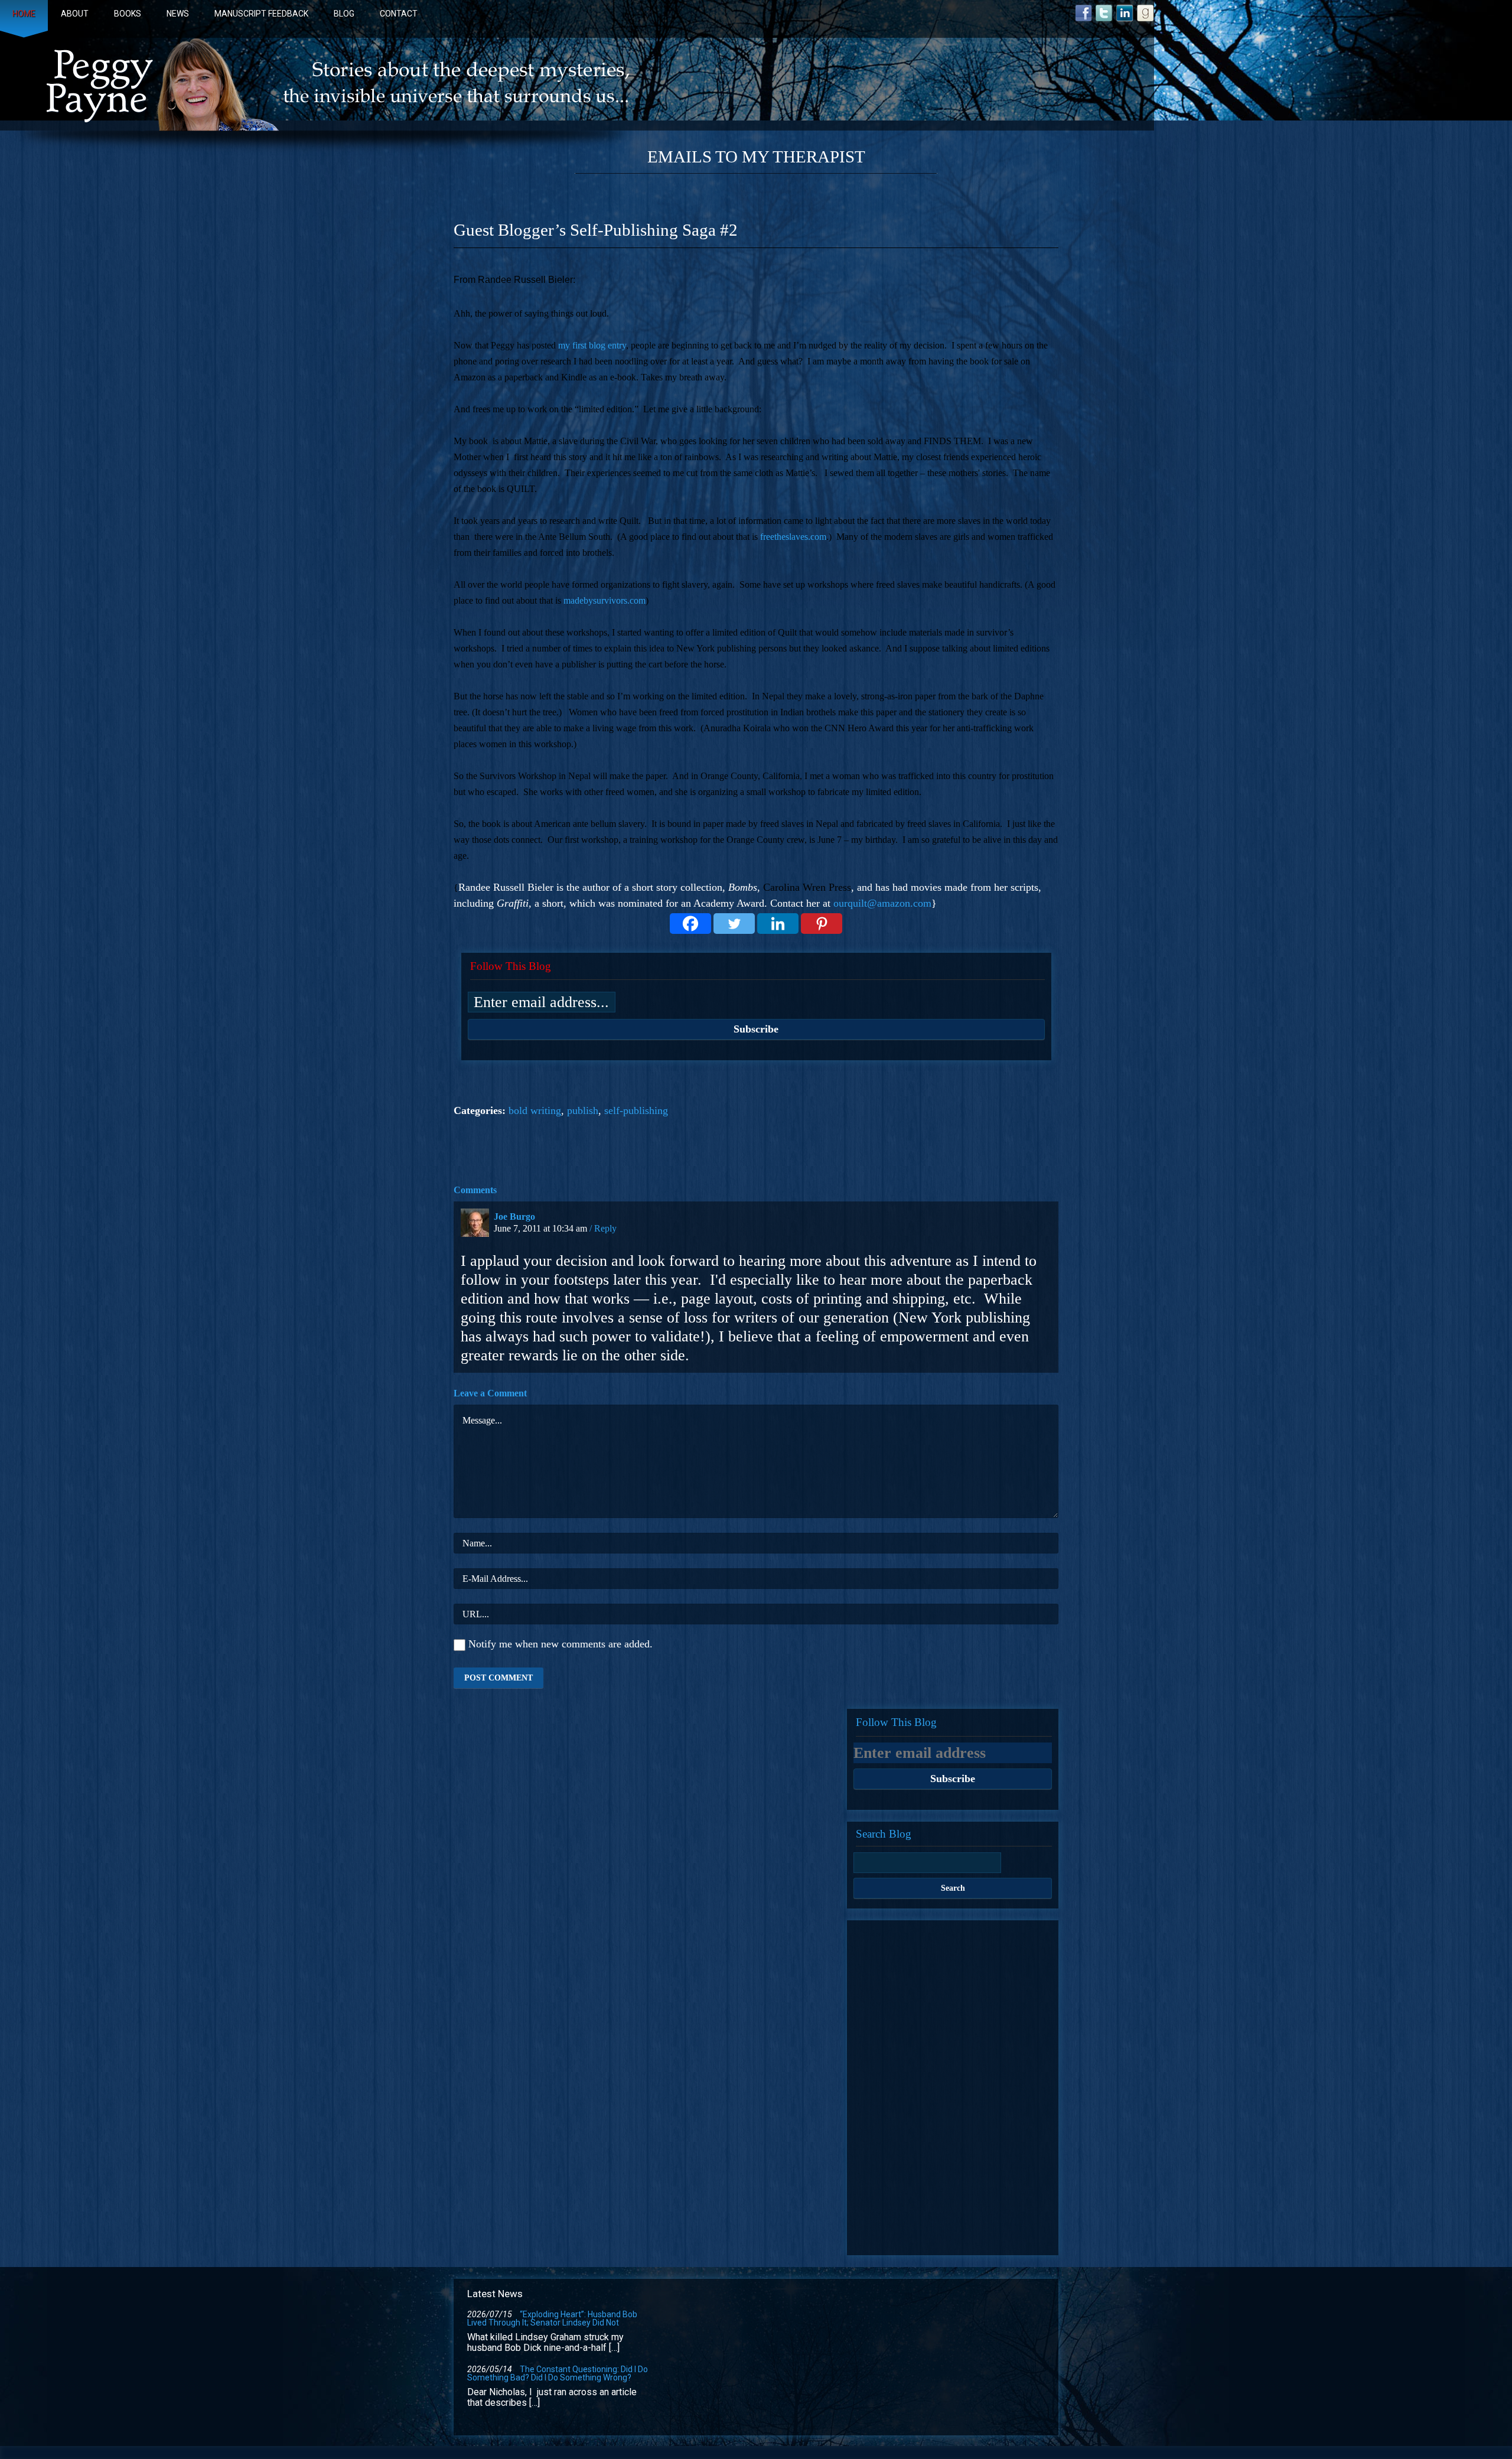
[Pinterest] (822, 924)
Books (128, 14)
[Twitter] (734, 924)
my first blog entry (592, 345)
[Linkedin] (778, 924)
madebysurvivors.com (605, 600)
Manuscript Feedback (261, 14)
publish (583, 1110)
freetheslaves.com (793, 537)
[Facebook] (690, 924)
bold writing (535, 1110)
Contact (399, 14)
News (178, 14)
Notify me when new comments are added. (561, 1644)
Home (24, 14)
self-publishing (636, 1110)
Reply (605, 1228)
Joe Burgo (514, 1217)
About (75, 14)
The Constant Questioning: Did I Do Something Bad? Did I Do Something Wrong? (558, 2373)
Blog (344, 14)
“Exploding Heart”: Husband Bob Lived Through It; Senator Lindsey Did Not (552, 2318)
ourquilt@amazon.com (882, 903)
